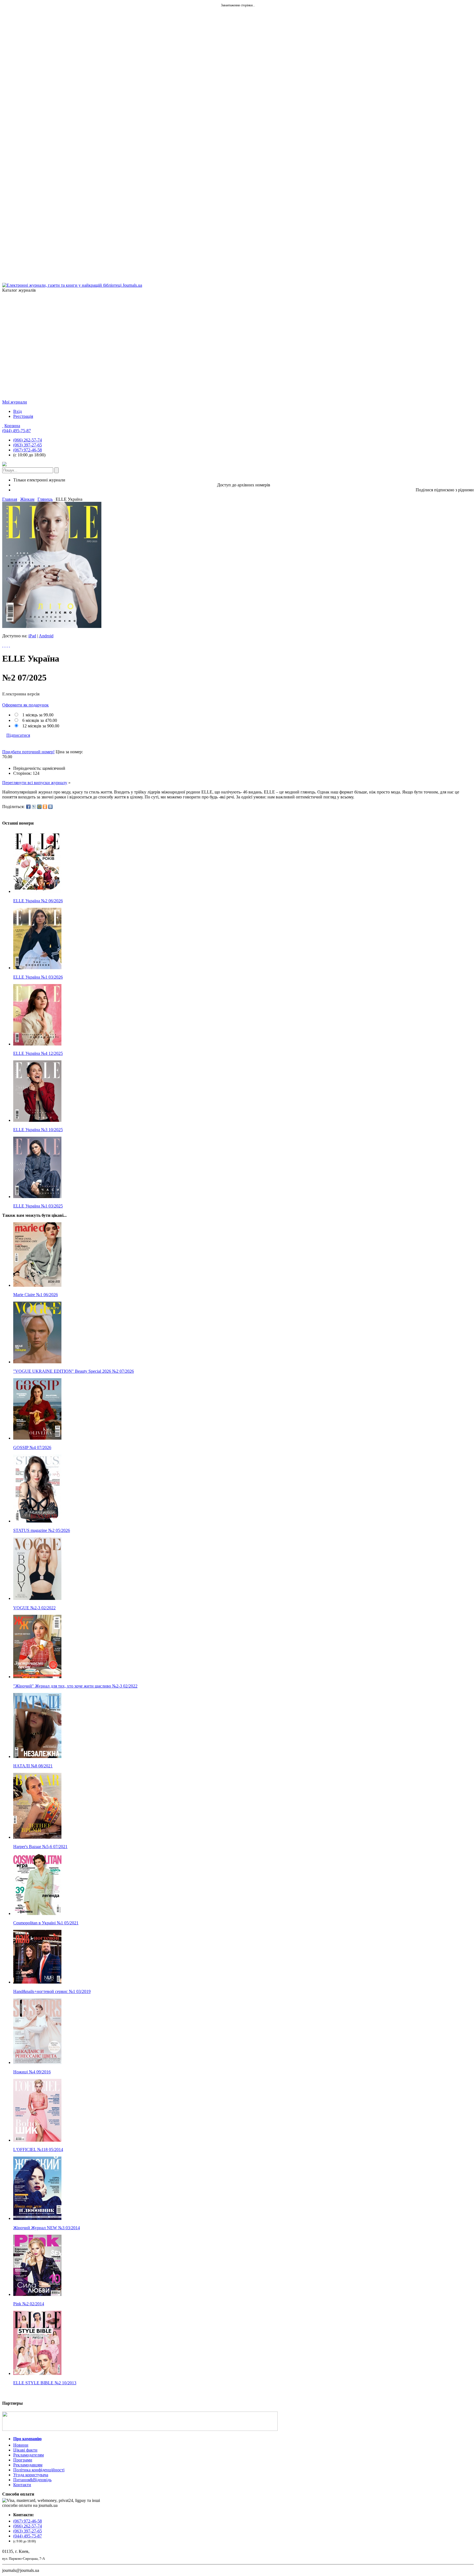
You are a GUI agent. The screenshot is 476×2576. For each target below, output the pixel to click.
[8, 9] (3, 645)
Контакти (22, 2485)
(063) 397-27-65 (28, 445)
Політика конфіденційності (39, 2470)
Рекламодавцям (28, 2465)
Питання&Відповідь (32, 2480)
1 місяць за (37, 715)
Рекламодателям (29, 2455)
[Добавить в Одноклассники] (45, 807)
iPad (32, 636)
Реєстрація (23, 416)
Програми (23, 2460)
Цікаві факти (25, 2450)
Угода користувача (31, 2475)
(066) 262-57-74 (28, 440)
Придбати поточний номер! (28, 752)
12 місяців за (40, 726)
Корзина (12, 426)
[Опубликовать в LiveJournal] (34, 807)
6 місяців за (39, 720)
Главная (10, 499)
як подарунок (25, 705)
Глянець (45, 499)
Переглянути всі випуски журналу (35, 783)
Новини (21, 2445)
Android (46, 636)
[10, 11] (7, 645)
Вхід (17, 411)
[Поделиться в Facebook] (28, 807)
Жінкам (27, 499)
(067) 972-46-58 (28, 450)
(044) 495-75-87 (17, 431)
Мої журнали (15, 402)
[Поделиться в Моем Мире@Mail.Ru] (39, 807)
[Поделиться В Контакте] (50, 807)
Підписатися (18, 735)
